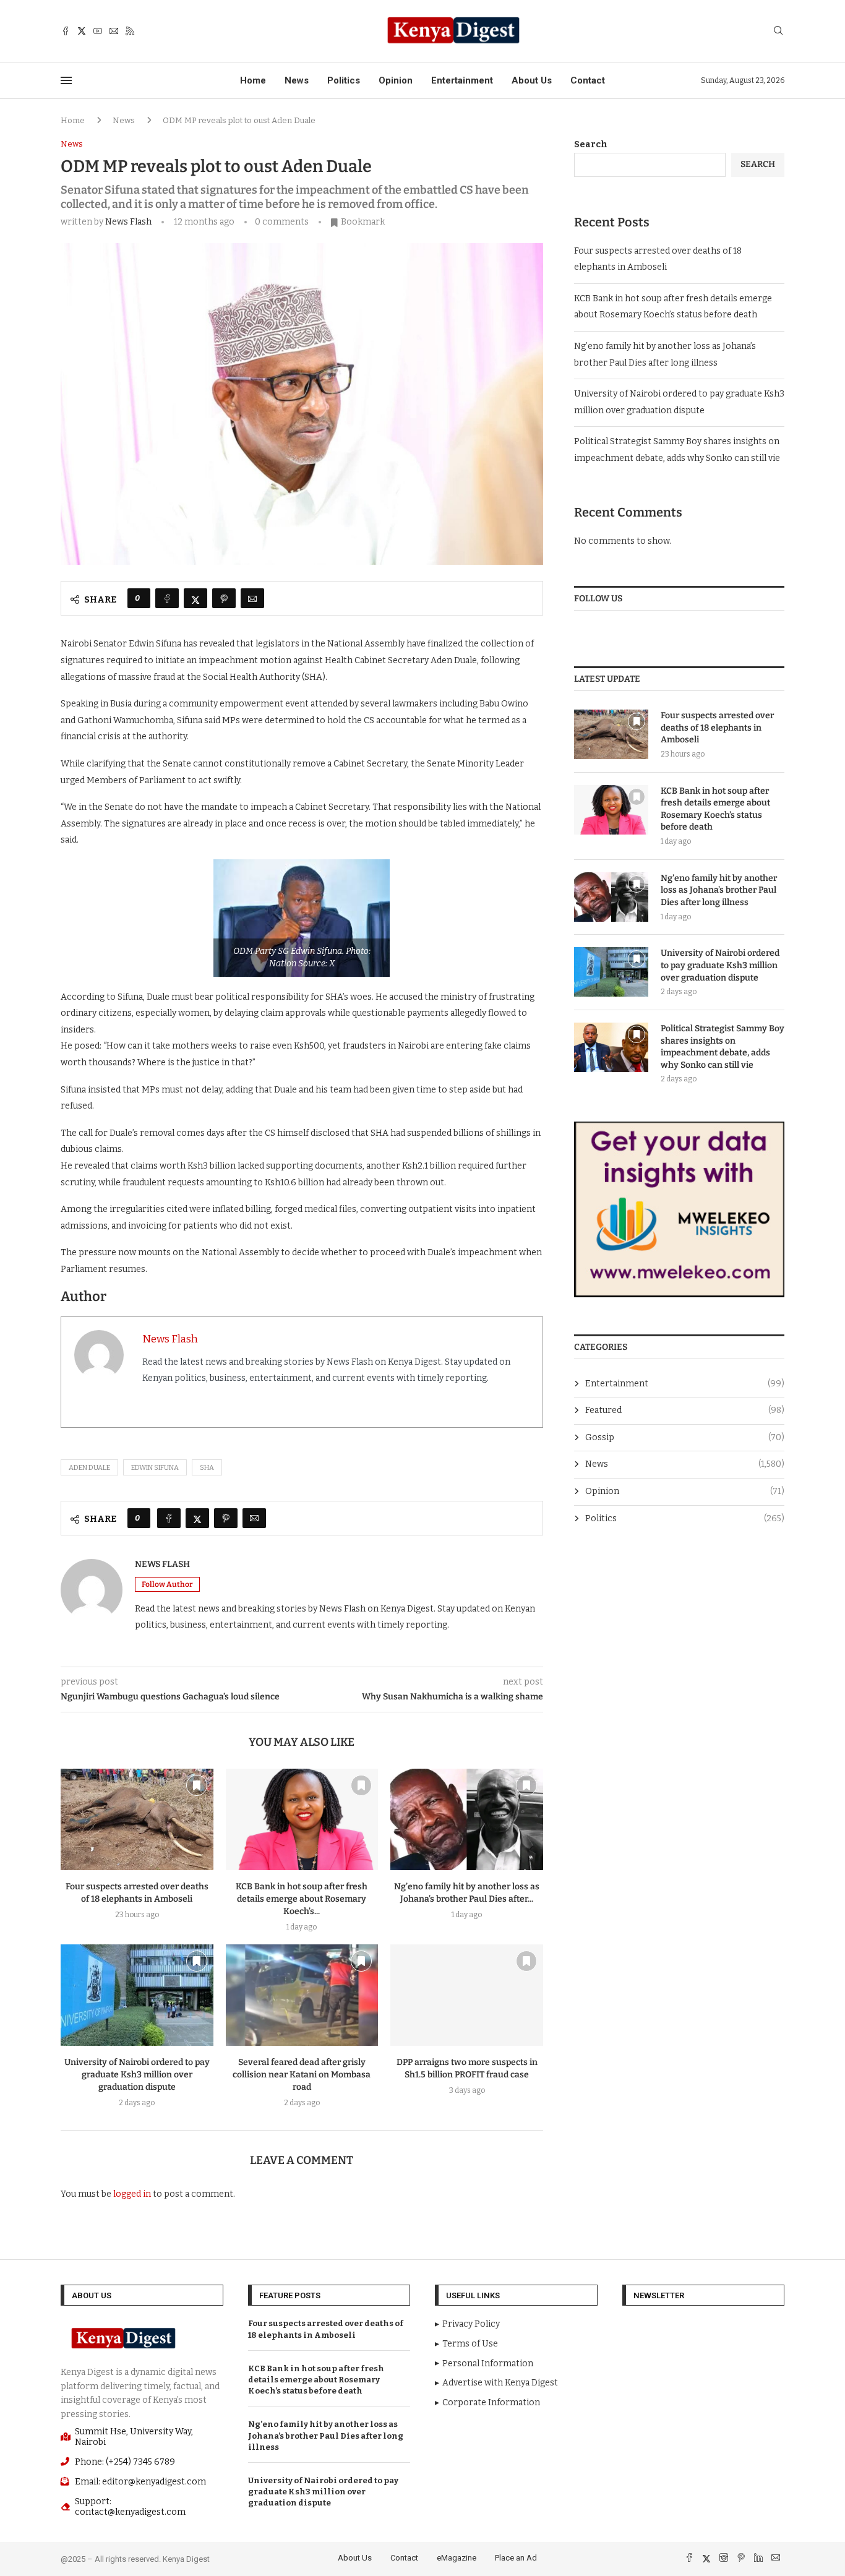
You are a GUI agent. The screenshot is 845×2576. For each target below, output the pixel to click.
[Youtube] (98, 31)
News (297, 80)
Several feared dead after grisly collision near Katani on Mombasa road (302, 2075)
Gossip (685, 1437)
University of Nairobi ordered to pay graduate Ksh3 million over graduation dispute (137, 2075)
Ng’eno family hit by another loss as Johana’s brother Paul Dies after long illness (719, 890)
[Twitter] (82, 31)
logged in (132, 2194)
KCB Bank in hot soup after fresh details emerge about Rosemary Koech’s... (302, 1899)
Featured (685, 1410)
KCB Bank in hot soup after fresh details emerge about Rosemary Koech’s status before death (715, 809)
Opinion (396, 80)
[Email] (114, 31)
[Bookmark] (197, 1785)
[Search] (778, 31)
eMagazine (457, 2558)
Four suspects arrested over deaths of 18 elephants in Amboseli (717, 728)
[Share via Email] (252, 598)
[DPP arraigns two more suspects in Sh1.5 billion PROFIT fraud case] (467, 1995)
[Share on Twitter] (195, 598)
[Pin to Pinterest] (224, 598)
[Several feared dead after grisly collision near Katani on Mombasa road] (302, 1995)
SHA (207, 1468)
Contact (588, 80)
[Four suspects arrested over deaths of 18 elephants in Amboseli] (137, 1819)
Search (591, 144)
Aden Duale (89, 1468)
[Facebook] (66, 31)
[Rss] (130, 31)
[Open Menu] (66, 80)
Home (253, 80)
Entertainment (462, 80)
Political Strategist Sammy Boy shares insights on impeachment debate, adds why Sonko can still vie (723, 1047)
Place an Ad (516, 2558)
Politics (344, 80)
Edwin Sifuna (155, 1468)
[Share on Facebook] (167, 598)
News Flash (128, 222)
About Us (532, 80)
